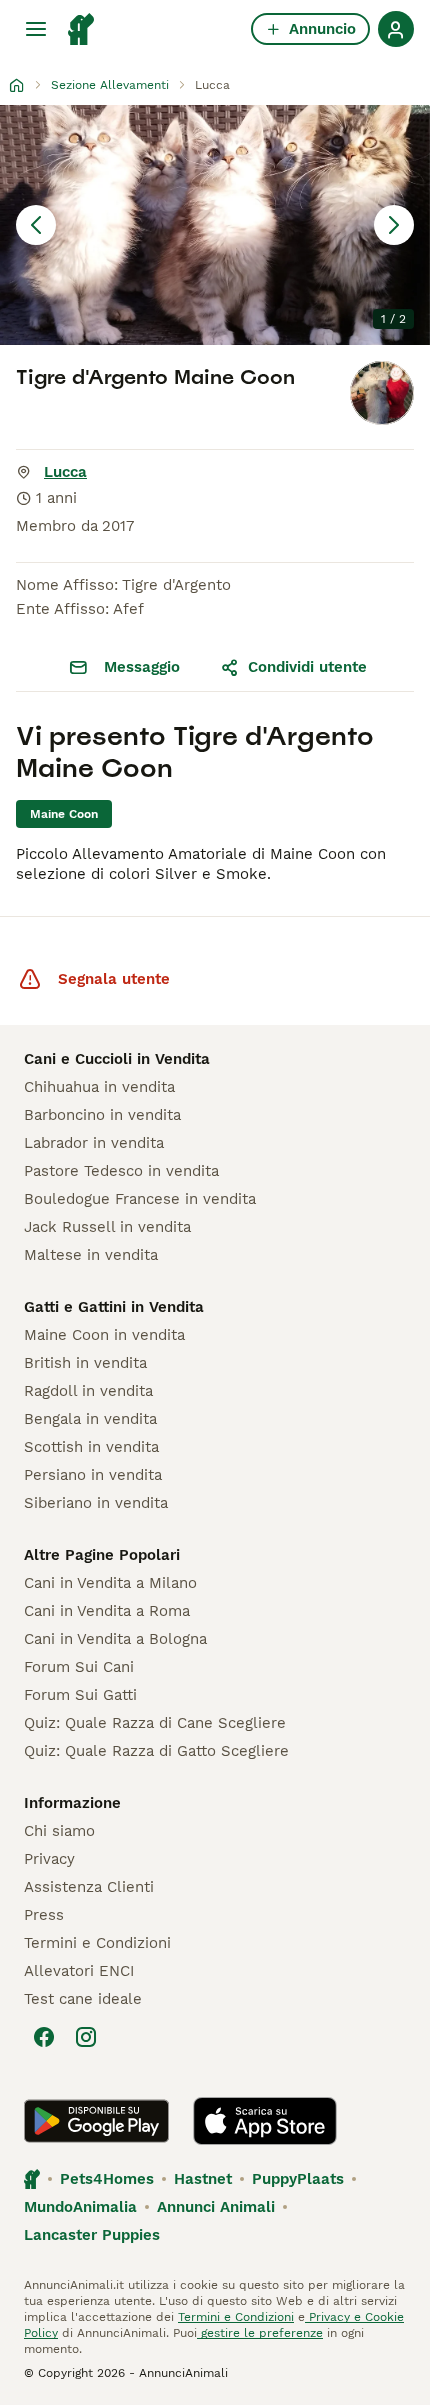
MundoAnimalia (80, 2207)
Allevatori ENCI (79, 1971)
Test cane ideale (83, 1999)
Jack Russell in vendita (107, 1227)
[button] (215, 225)
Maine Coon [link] (64, 814)
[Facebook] (44, 2037)
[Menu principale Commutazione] (36, 29)
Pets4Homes (107, 2179)
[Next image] (394, 225)
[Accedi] (396, 29)
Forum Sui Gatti (80, 1695)
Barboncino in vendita (102, 1115)
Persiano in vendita (93, 1475)
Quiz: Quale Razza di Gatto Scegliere (156, 1751)
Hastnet (203, 2179)
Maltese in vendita (91, 1255)
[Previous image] (36, 225)
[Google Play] (96, 2121)
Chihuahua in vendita (99, 1087)
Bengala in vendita (90, 1419)
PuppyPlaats (298, 2179)
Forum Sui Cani (79, 1667)
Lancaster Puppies (92, 2235)
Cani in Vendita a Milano (110, 1583)
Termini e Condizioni (97, 1943)
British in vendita (85, 1363)
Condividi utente (307, 667)
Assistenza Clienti (89, 1887)
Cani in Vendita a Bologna (115, 1639)
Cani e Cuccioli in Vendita (117, 1059)
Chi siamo (59, 1831)
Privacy (49, 1859)
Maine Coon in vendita (104, 1335)
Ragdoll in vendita (88, 1391)
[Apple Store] (265, 2121)
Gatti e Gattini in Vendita (114, 1307)
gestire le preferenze (260, 2333)
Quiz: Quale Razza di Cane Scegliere (155, 1723)
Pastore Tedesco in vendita (121, 1171)
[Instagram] (86, 2037)
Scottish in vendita (91, 1447)
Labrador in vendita (94, 1143)
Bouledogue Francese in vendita (140, 1199)
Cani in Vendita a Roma (107, 1611)
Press (44, 1915)
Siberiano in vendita (96, 1503)
